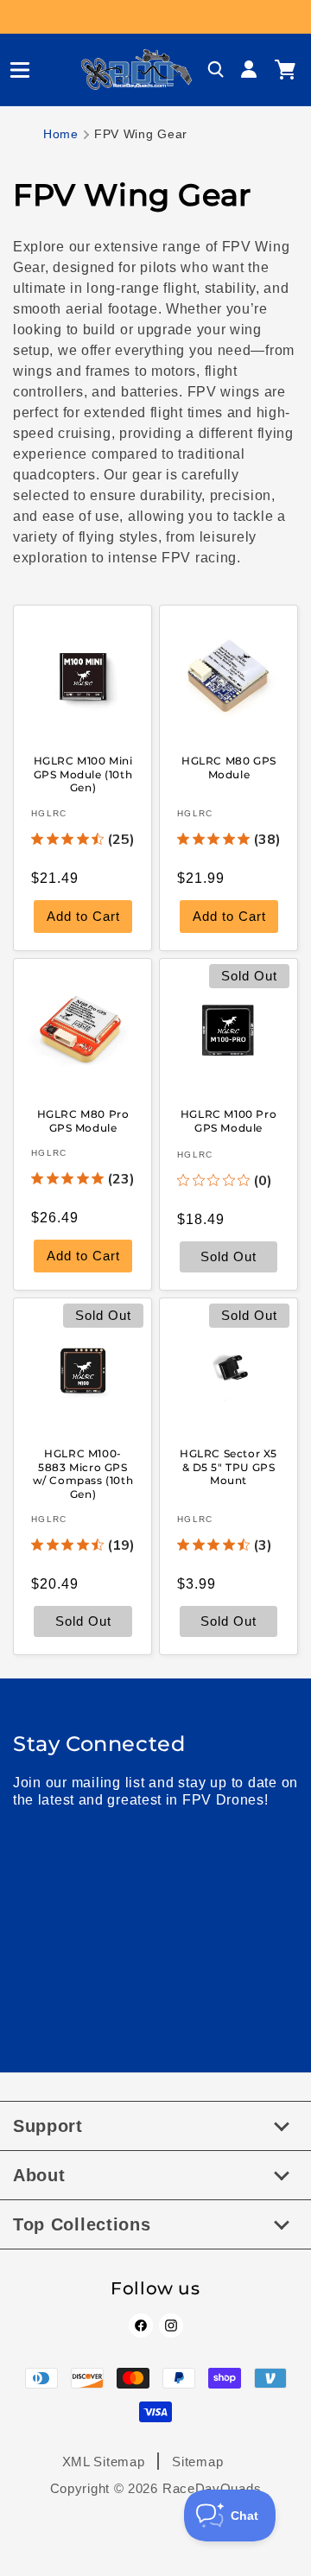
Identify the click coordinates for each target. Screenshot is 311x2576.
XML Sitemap (104, 2462)
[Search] (216, 70)
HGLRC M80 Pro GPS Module (83, 1121)
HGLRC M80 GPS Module (229, 768)
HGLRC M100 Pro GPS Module (228, 1121)
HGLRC (49, 813)
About (39, 2175)
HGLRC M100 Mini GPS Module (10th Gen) (83, 774)
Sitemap (197, 2462)
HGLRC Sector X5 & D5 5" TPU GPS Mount (228, 1467)
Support (48, 2126)
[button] (13, 70)
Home (61, 134)
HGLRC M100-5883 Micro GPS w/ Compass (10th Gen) (83, 1474)
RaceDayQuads (212, 2488)
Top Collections (82, 2224)
